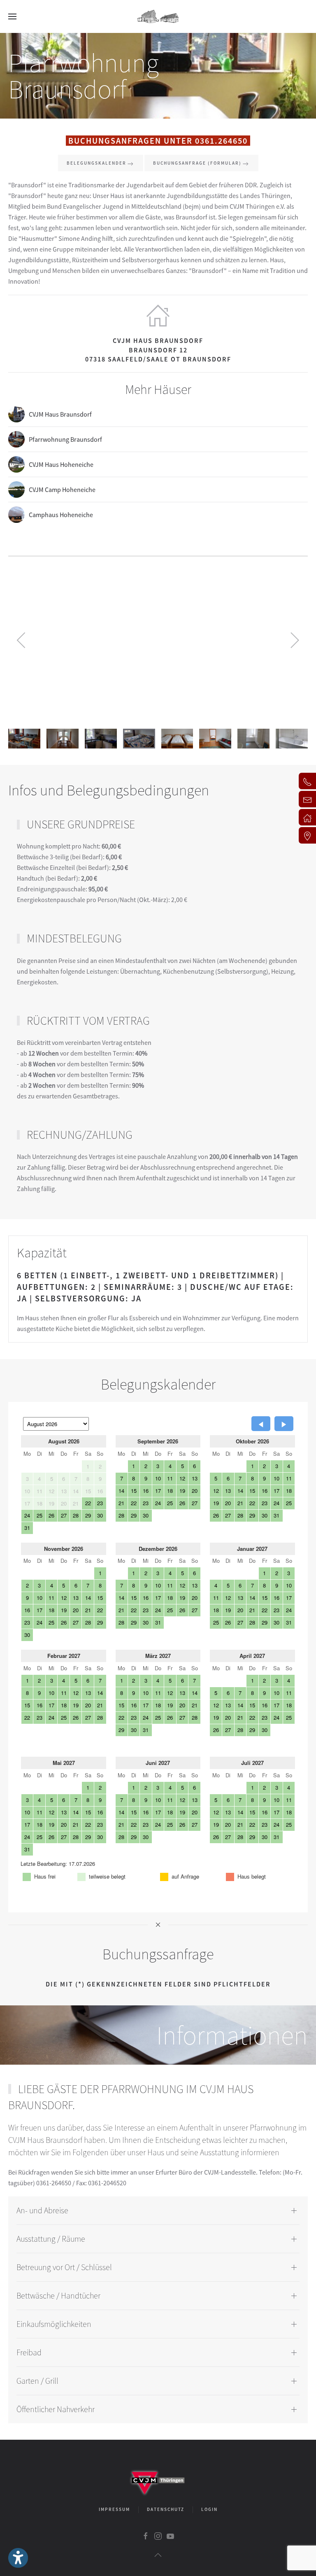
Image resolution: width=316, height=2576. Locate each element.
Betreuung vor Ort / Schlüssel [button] (64, 2267)
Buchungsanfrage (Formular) (197, 163)
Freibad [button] (29, 2352)
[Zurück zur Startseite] (158, 16)
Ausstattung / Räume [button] (51, 2239)
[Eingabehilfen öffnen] (18, 2558)
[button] (12, 16)
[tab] (24, 739)
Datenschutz (166, 2509)
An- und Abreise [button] (42, 2210)
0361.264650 (221, 141)
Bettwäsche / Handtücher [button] (58, 2295)
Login (209, 2509)
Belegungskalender (96, 163)
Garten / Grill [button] (37, 2381)
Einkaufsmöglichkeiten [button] (54, 2324)
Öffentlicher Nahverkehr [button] (56, 2409)
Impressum (114, 2509)
